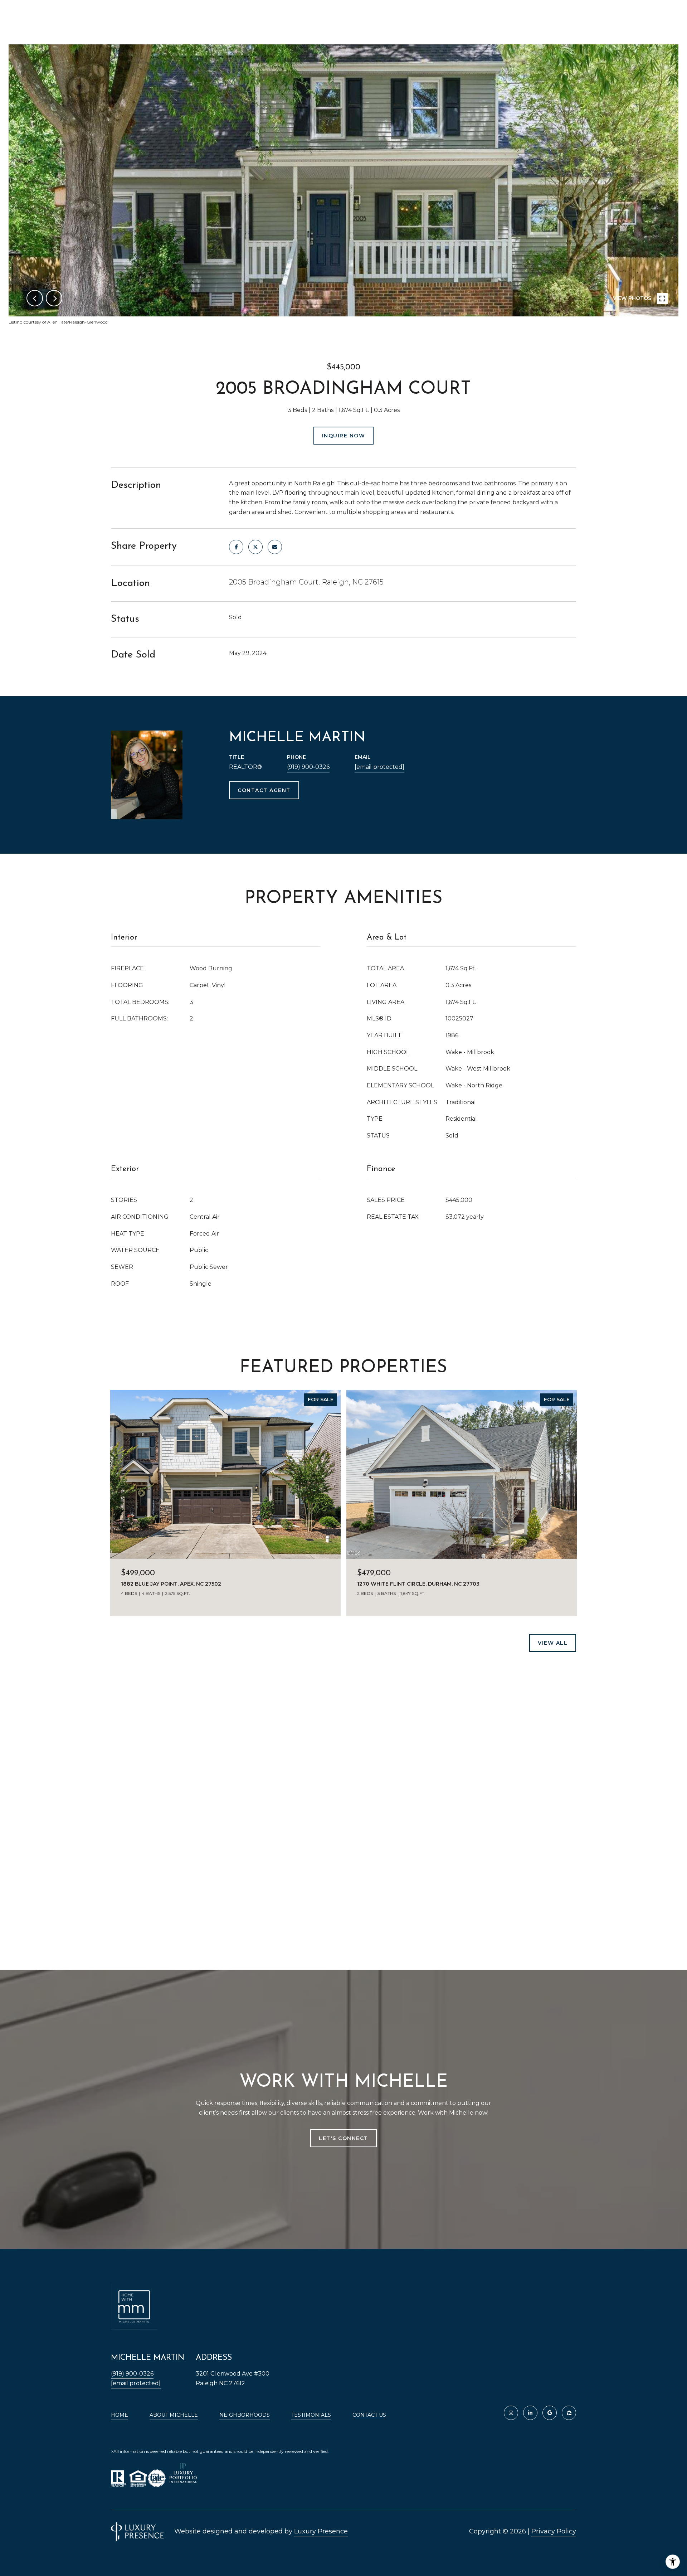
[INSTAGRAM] (511, 2413)
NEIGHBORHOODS (245, 2415)
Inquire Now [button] (344, 436)
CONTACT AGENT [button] (264, 790)
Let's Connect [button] (343, 2138)
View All (553, 1643)
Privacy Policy (554, 2531)
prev (35, 298)
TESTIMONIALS (311, 2415)
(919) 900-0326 (308, 767)
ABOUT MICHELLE (174, 2415)
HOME (120, 2415)
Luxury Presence (321, 2531)
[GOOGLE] (550, 2413)
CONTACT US (369, 2415)
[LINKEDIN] (530, 2413)
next (54, 298)
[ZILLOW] (569, 2413)
